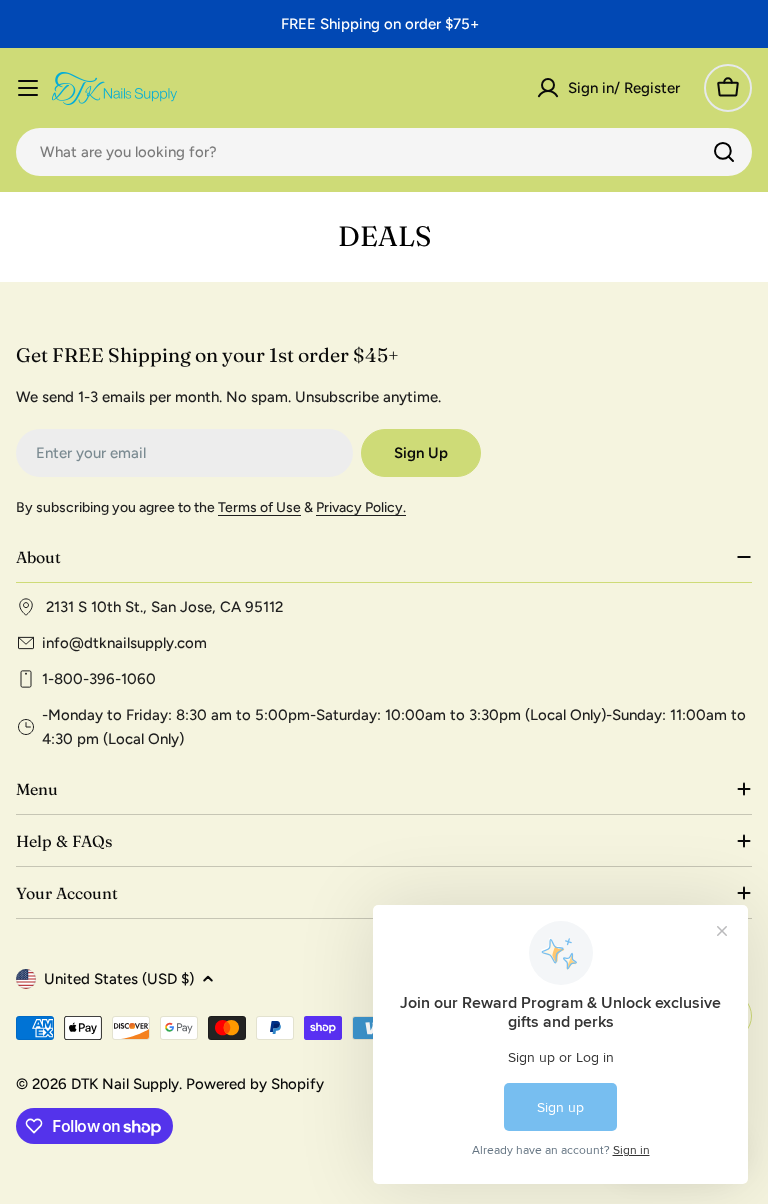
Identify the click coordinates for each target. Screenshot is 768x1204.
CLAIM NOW (565, 728)
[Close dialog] (718, 464)
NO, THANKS (564, 784)
